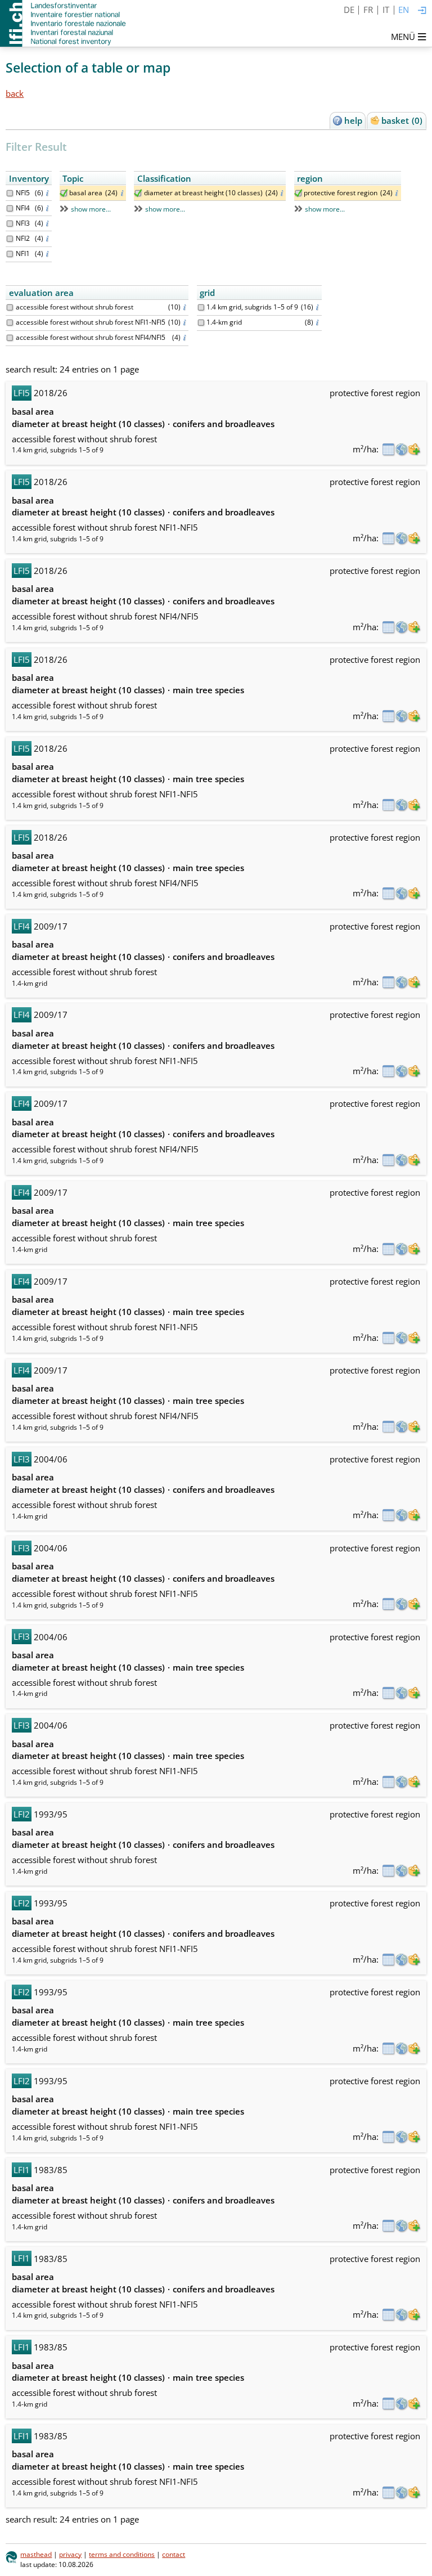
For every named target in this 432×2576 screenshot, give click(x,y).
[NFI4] (10, 208)
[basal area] (64, 193)
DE (349, 10)
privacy (70, 2554)
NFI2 (23, 238)
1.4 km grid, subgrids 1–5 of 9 (252, 307)
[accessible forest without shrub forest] (10, 308)
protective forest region (341, 193)
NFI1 (23, 253)
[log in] (422, 11)
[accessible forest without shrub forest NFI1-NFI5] (10, 323)
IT (386, 10)
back (15, 93)
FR (368, 10)
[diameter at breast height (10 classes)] (138, 193)
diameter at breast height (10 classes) (203, 193)
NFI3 (23, 223)
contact (174, 2554)
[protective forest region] (298, 193)
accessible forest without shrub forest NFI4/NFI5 (91, 337)
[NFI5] (10, 193)
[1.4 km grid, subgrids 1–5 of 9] (201, 308)
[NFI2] (10, 239)
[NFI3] (10, 224)
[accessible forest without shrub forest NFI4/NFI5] (10, 338)
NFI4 (23, 208)
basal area (86, 193)
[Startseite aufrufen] (64, 23)
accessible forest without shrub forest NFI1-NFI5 (91, 322)
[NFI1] (10, 254)
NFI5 (23, 193)
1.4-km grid (224, 322)
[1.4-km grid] (201, 323)
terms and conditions (122, 2554)
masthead (36, 2554)
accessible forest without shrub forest (75, 307)
